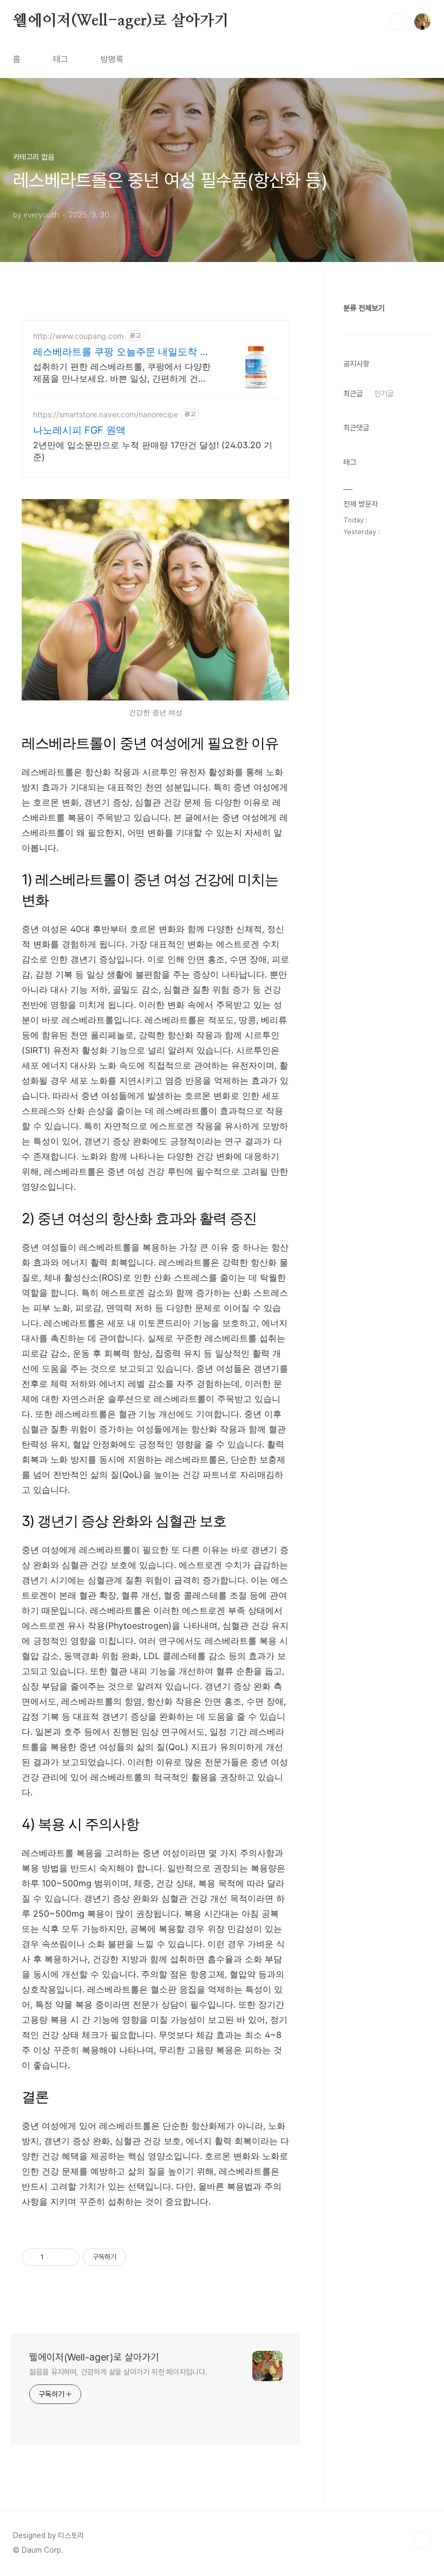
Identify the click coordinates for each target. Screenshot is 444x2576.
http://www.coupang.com (78, 336)
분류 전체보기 (364, 308)
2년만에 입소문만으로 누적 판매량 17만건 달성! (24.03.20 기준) (153, 451)
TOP (422, 2540)
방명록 (112, 59)
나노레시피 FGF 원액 (79, 430)
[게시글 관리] (67, 2257)
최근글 (353, 394)
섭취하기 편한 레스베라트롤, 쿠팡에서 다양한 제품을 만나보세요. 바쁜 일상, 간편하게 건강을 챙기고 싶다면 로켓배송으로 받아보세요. (122, 373)
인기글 (384, 394)
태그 (61, 59)
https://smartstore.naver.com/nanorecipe (106, 414)
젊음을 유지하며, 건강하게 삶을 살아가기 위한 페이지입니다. (118, 2372)
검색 (397, 22)
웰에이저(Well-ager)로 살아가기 (121, 21)
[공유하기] (54, 2257)
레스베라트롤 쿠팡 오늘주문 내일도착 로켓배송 (121, 352)
